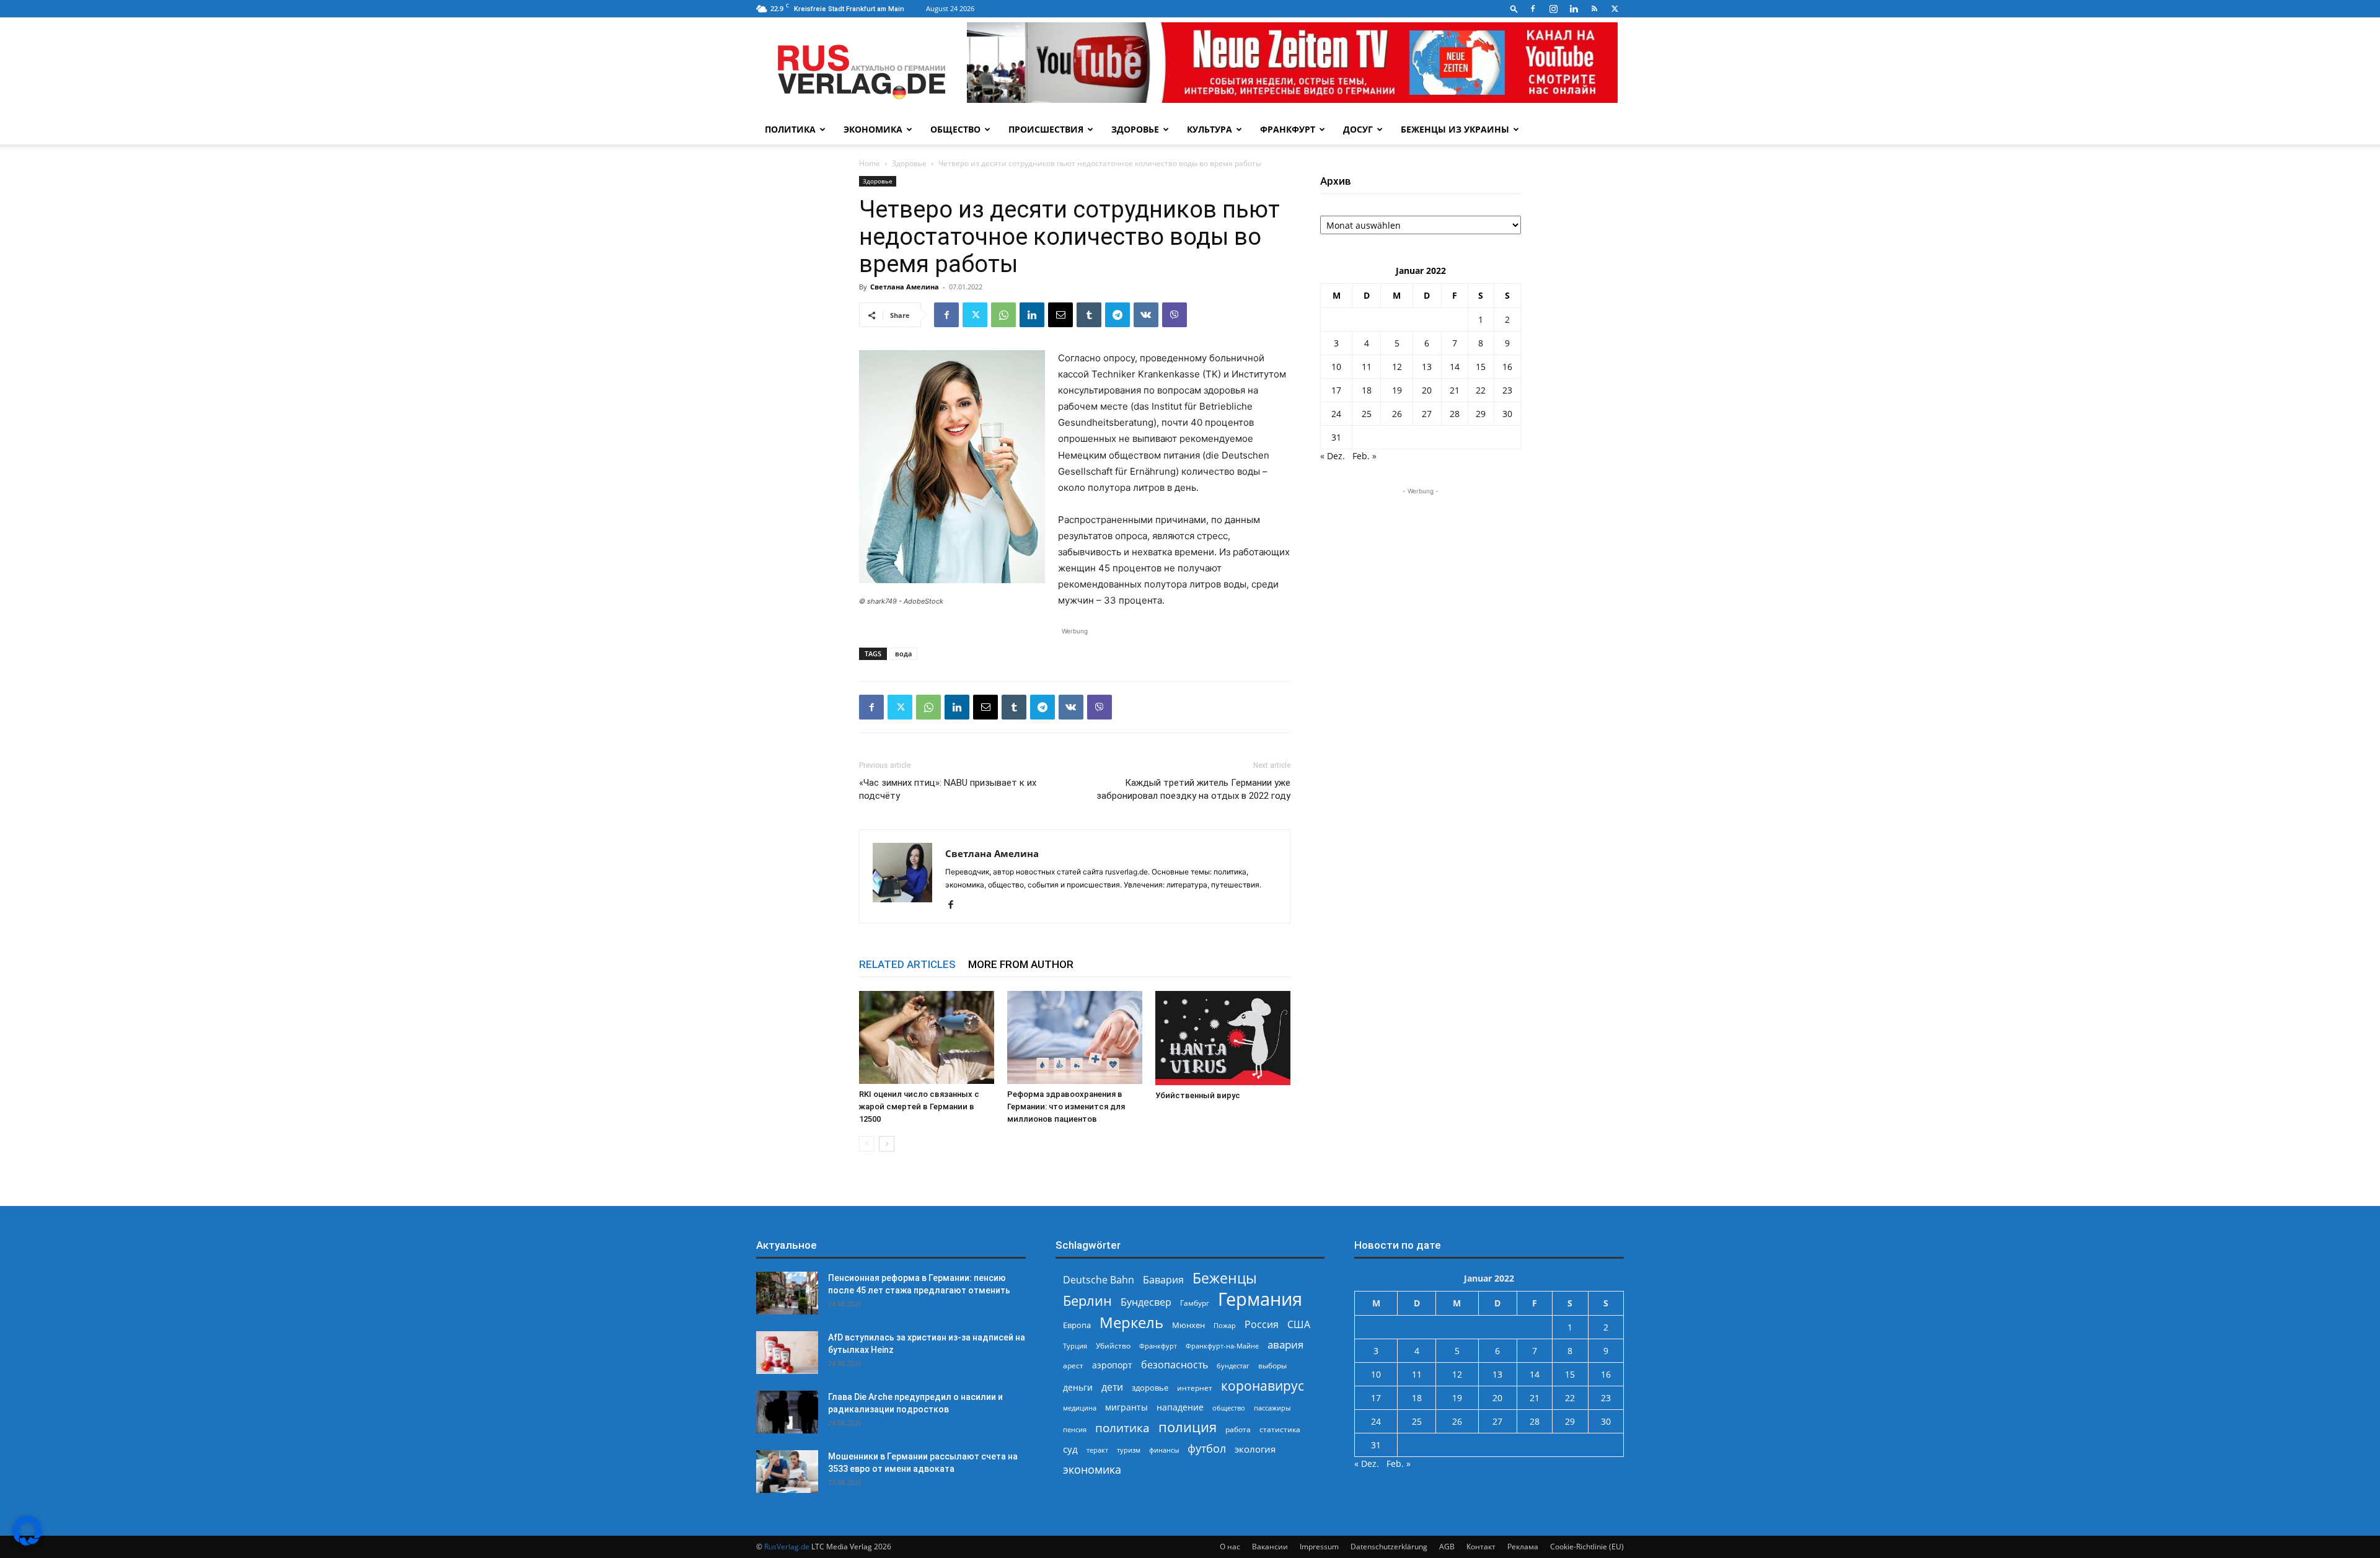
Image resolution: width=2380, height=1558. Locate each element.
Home (870, 163)
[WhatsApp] (1003, 315)
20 (1427, 390)
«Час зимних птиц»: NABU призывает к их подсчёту (948, 789)
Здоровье (1135, 129)
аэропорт (1112, 1365)
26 (1397, 414)
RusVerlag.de (787, 1547)
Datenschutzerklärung (1389, 1547)
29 (1481, 414)
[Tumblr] (1089, 315)
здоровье (1150, 1388)
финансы (1164, 1450)
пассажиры (1272, 1408)
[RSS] (1594, 9)
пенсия (1075, 1429)
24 (1336, 414)
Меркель (1131, 1322)
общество (1229, 1408)
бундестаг (1233, 1366)
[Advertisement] (1421, 575)
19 (1397, 390)
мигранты (1126, 1407)
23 (1507, 390)
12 (1397, 367)
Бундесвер (1146, 1302)
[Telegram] (1117, 315)
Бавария (1163, 1280)
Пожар (1225, 1325)
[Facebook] (1533, 9)
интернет (1195, 1388)
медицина (1080, 1408)
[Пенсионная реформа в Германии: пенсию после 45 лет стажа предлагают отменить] (787, 1293)
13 (1427, 367)
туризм (1129, 1450)
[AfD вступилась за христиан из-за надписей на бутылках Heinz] (787, 1353)
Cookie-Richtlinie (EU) (1587, 1547)
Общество (955, 129)
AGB (1447, 1547)
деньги (1078, 1387)
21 (1455, 390)
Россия (1262, 1325)
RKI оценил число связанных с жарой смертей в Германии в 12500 (919, 1107)
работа (1238, 1429)
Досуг (1358, 129)
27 (1427, 414)
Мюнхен (1188, 1325)
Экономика (873, 129)
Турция (1075, 1346)
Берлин (1087, 1301)
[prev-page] (867, 1144)
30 (1507, 414)
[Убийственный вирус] (1223, 1038)
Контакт (1481, 1547)
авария (1285, 1345)
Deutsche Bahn (1099, 1280)
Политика (790, 129)
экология (1255, 1449)
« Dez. (1333, 456)
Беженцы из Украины (1455, 129)
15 (1481, 367)
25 (1367, 414)
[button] (1514, 8)
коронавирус (1263, 1385)
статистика (1280, 1429)
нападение (1180, 1407)
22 (1481, 390)
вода (903, 654)
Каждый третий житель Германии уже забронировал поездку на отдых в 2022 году (1193, 789)
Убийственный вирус (1198, 1095)
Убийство (1113, 1346)
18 (1367, 390)
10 (1336, 367)
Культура (1210, 129)
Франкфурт (1288, 129)
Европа (1077, 1325)
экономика (1092, 1469)
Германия (1260, 1299)
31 (1336, 437)
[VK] (1146, 315)
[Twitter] (1615, 9)
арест (1073, 1366)
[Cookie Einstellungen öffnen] (27, 1542)
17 (1336, 390)
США (1299, 1325)
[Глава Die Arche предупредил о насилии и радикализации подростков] (787, 1412)
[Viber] (1175, 315)
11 (1367, 367)
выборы (1272, 1366)
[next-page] (887, 1144)
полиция (1188, 1427)
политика (1122, 1428)
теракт (1097, 1450)
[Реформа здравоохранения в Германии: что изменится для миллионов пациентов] (1075, 1037)
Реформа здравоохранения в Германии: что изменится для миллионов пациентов (1066, 1107)
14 (1455, 367)
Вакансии (1270, 1547)
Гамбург (1195, 1303)
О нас (1230, 1547)
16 (1507, 367)
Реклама (1523, 1547)
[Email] (1060, 315)
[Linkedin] (1574, 9)
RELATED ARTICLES (907, 964)
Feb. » (1364, 456)
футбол (1207, 1449)
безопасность (1175, 1365)
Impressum (1319, 1547)
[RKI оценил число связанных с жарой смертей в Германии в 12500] (927, 1037)
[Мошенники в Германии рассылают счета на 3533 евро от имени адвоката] (787, 1472)
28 (1455, 414)
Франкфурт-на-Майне (1222, 1346)
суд (1070, 1449)
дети (1112, 1387)
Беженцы (1225, 1278)
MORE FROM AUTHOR (1021, 964)
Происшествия (1046, 129)
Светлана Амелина (905, 287)
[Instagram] (1553, 9)
